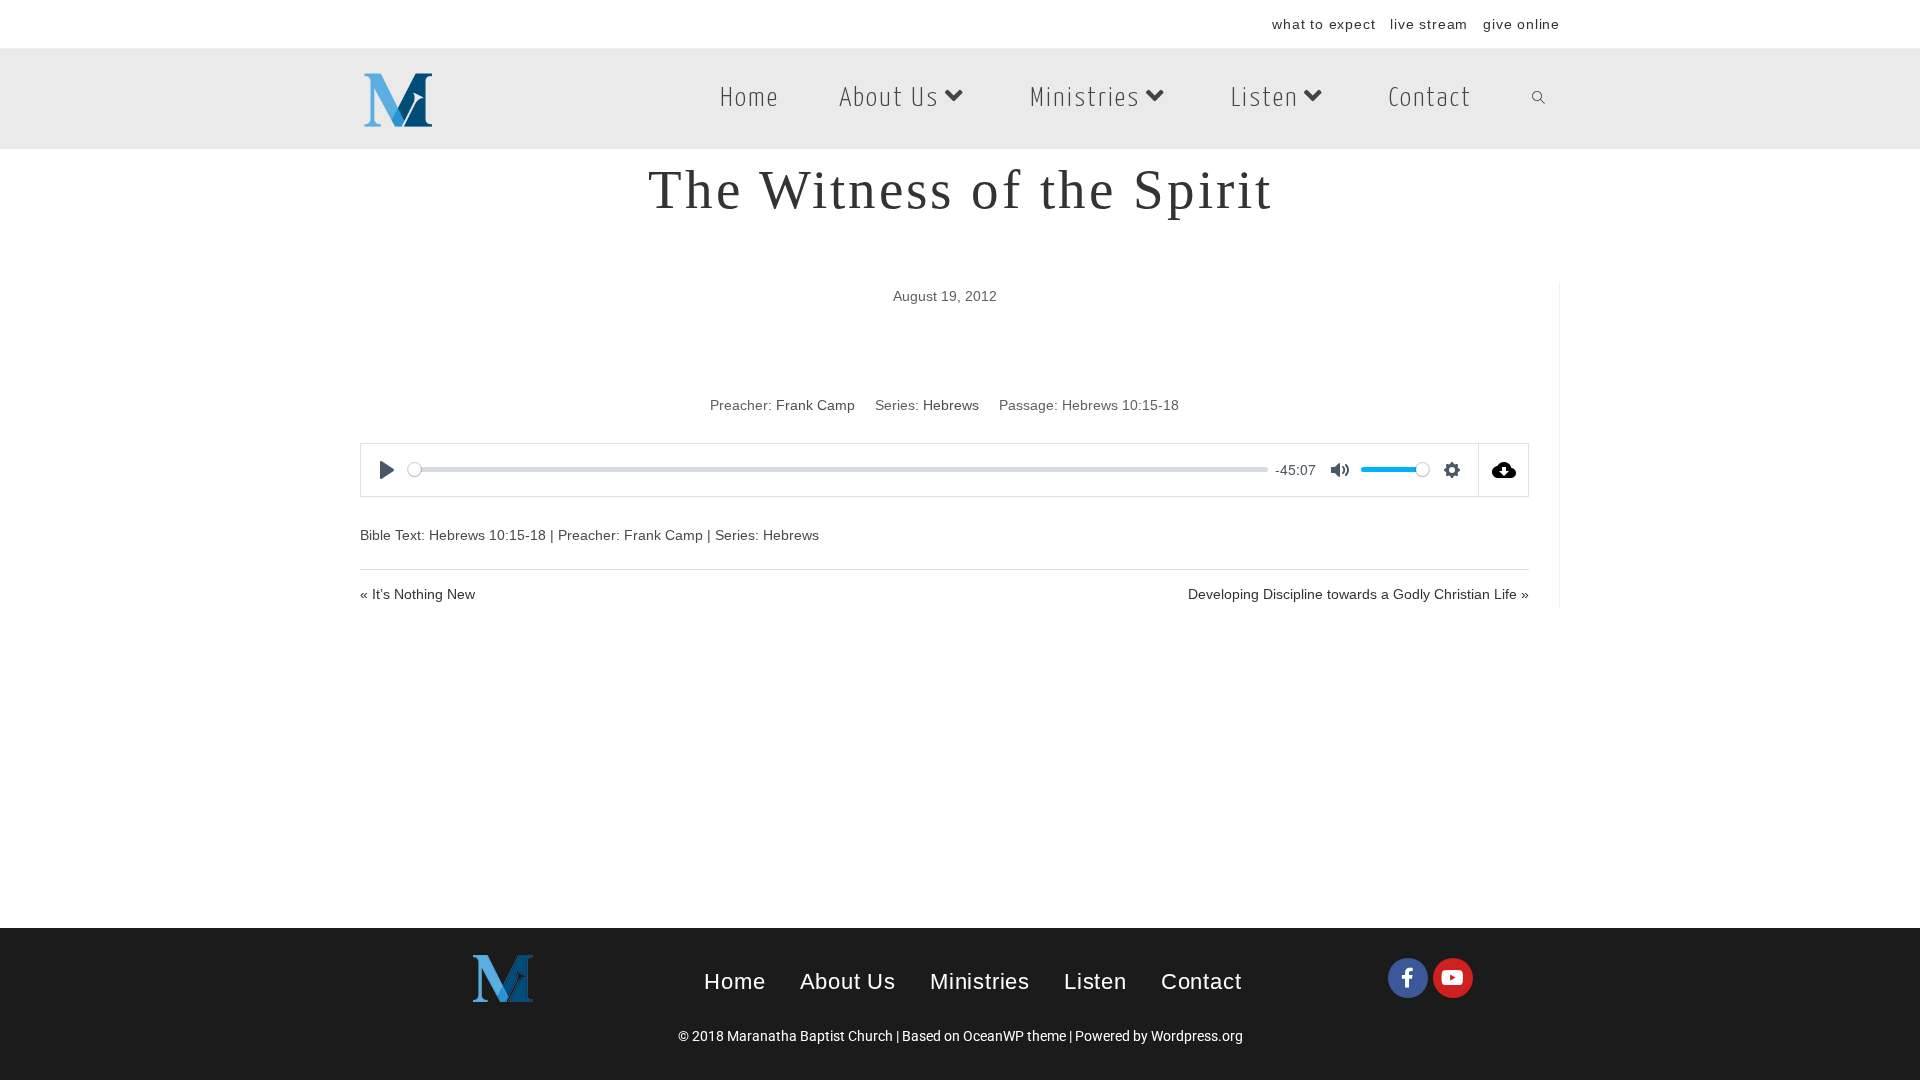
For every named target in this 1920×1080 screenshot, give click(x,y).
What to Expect (1323, 24)
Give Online (1521, 24)
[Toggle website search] (1538, 99)
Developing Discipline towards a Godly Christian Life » (1358, 594)
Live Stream (1429, 24)
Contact (1201, 981)
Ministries (980, 981)
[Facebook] (1408, 978)
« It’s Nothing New (417, 594)
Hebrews (951, 405)
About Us (848, 981)
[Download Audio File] (1504, 470)
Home (734, 981)
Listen (1095, 981)
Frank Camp (815, 405)
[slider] (838, 469)
